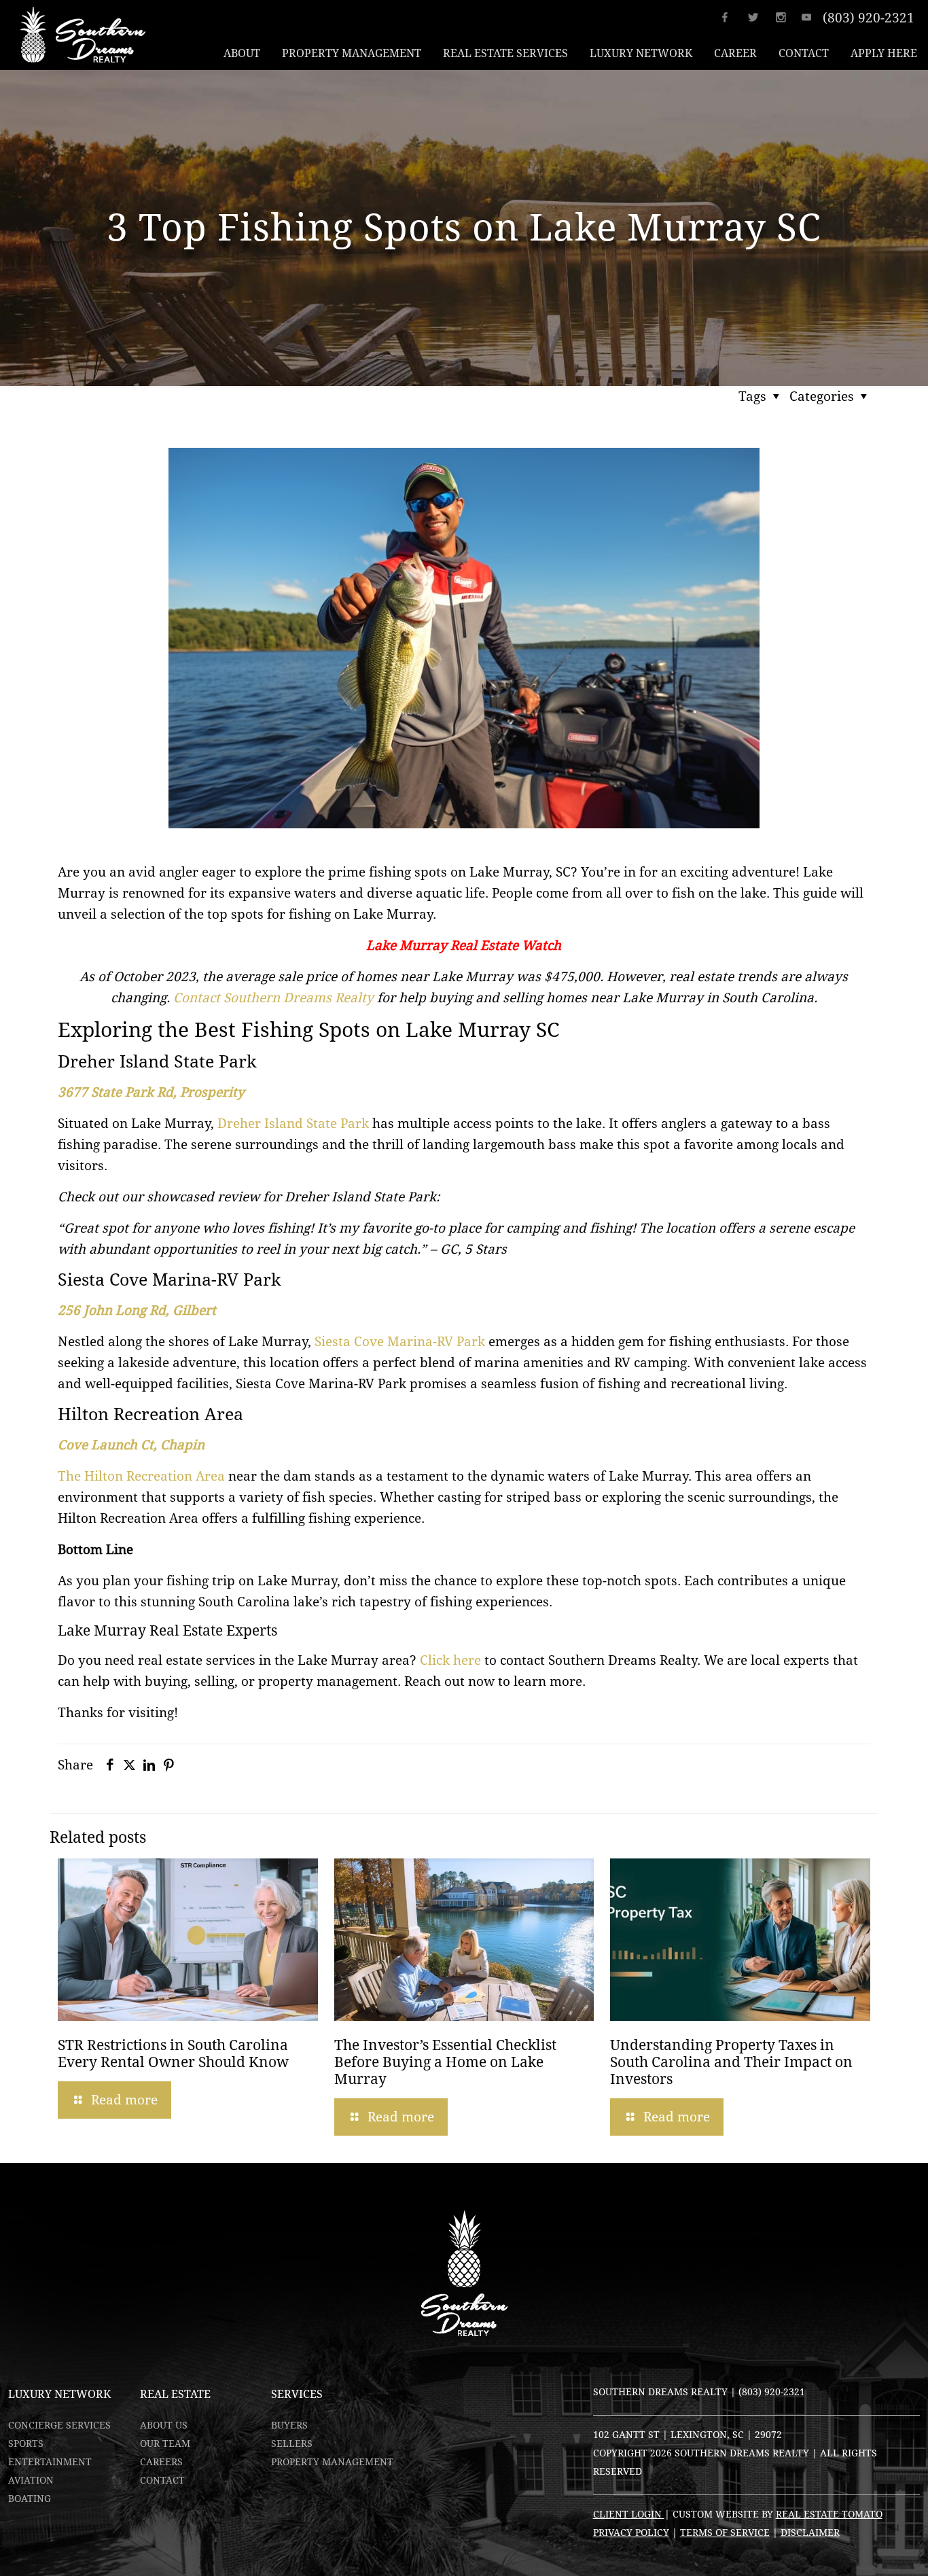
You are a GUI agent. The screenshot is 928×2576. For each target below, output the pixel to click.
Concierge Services (59, 2425)
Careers (161, 2462)
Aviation (31, 2480)
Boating (30, 2499)
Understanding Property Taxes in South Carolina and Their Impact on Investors (731, 2062)
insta (785, 17)
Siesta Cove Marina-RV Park (400, 1341)
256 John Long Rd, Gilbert (137, 1310)
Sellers (292, 2443)
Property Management (332, 2462)
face (733, 17)
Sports (26, 2443)
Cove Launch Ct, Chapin (131, 1445)
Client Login (629, 2514)
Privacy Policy (631, 2533)
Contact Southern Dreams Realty (272, 998)
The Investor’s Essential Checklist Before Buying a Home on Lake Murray (445, 2062)
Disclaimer (810, 2533)
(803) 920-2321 (869, 18)
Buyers (289, 2425)
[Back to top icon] (863, 2548)
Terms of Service (725, 2533)
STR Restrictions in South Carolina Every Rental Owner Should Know (173, 2054)
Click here (450, 1660)
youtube (811, 17)
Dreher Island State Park (293, 1123)
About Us (164, 2425)
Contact (162, 2480)
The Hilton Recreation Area (141, 1476)
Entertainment (50, 2462)
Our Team (165, 2443)
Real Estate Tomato (829, 2514)
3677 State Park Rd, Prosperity (151, 1092)
